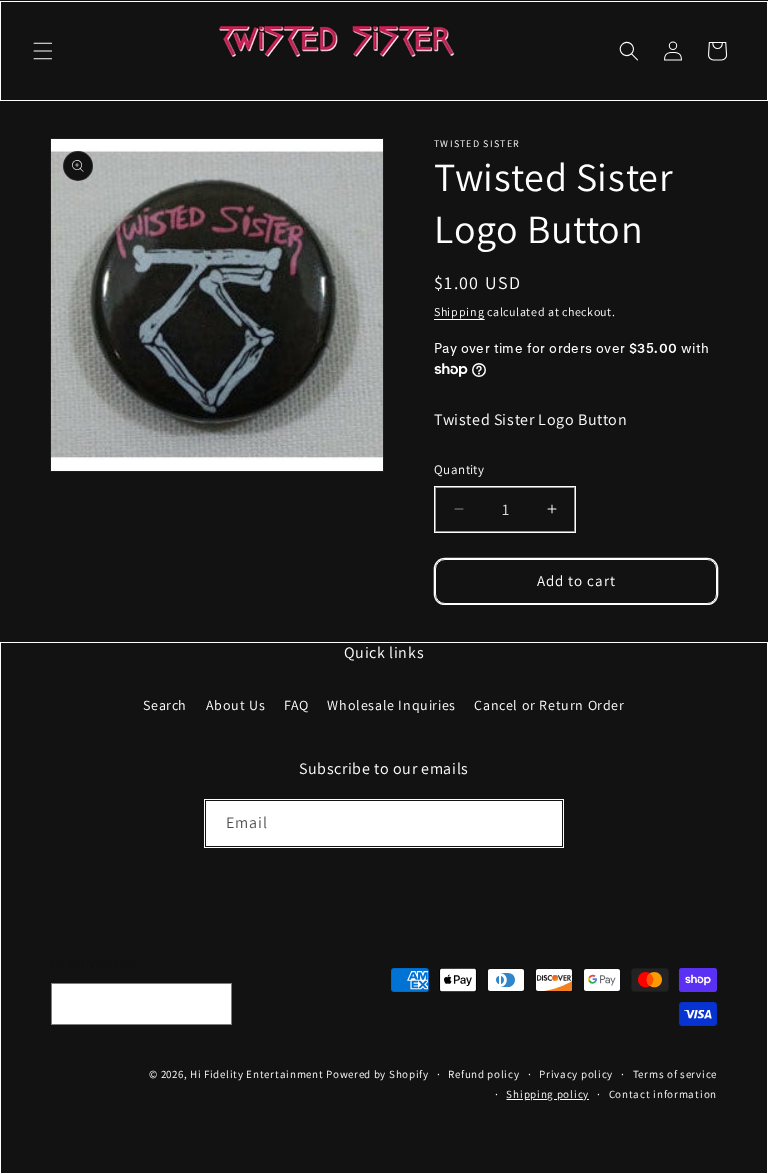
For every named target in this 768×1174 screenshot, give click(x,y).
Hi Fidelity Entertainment (257, 1074)
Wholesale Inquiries (391, 705)
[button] (43, 51)
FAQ (296, 705)
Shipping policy (547, 1094)
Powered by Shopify (377, 1074)
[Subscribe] (540, 823)
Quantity (459, 469)
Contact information (663, 1094)
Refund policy (483, 1074)
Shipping (459, 311)
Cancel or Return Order (549, 705)
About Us (236, 705)
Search (165, 705)
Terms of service (675, 1074)
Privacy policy (576, 1074)
